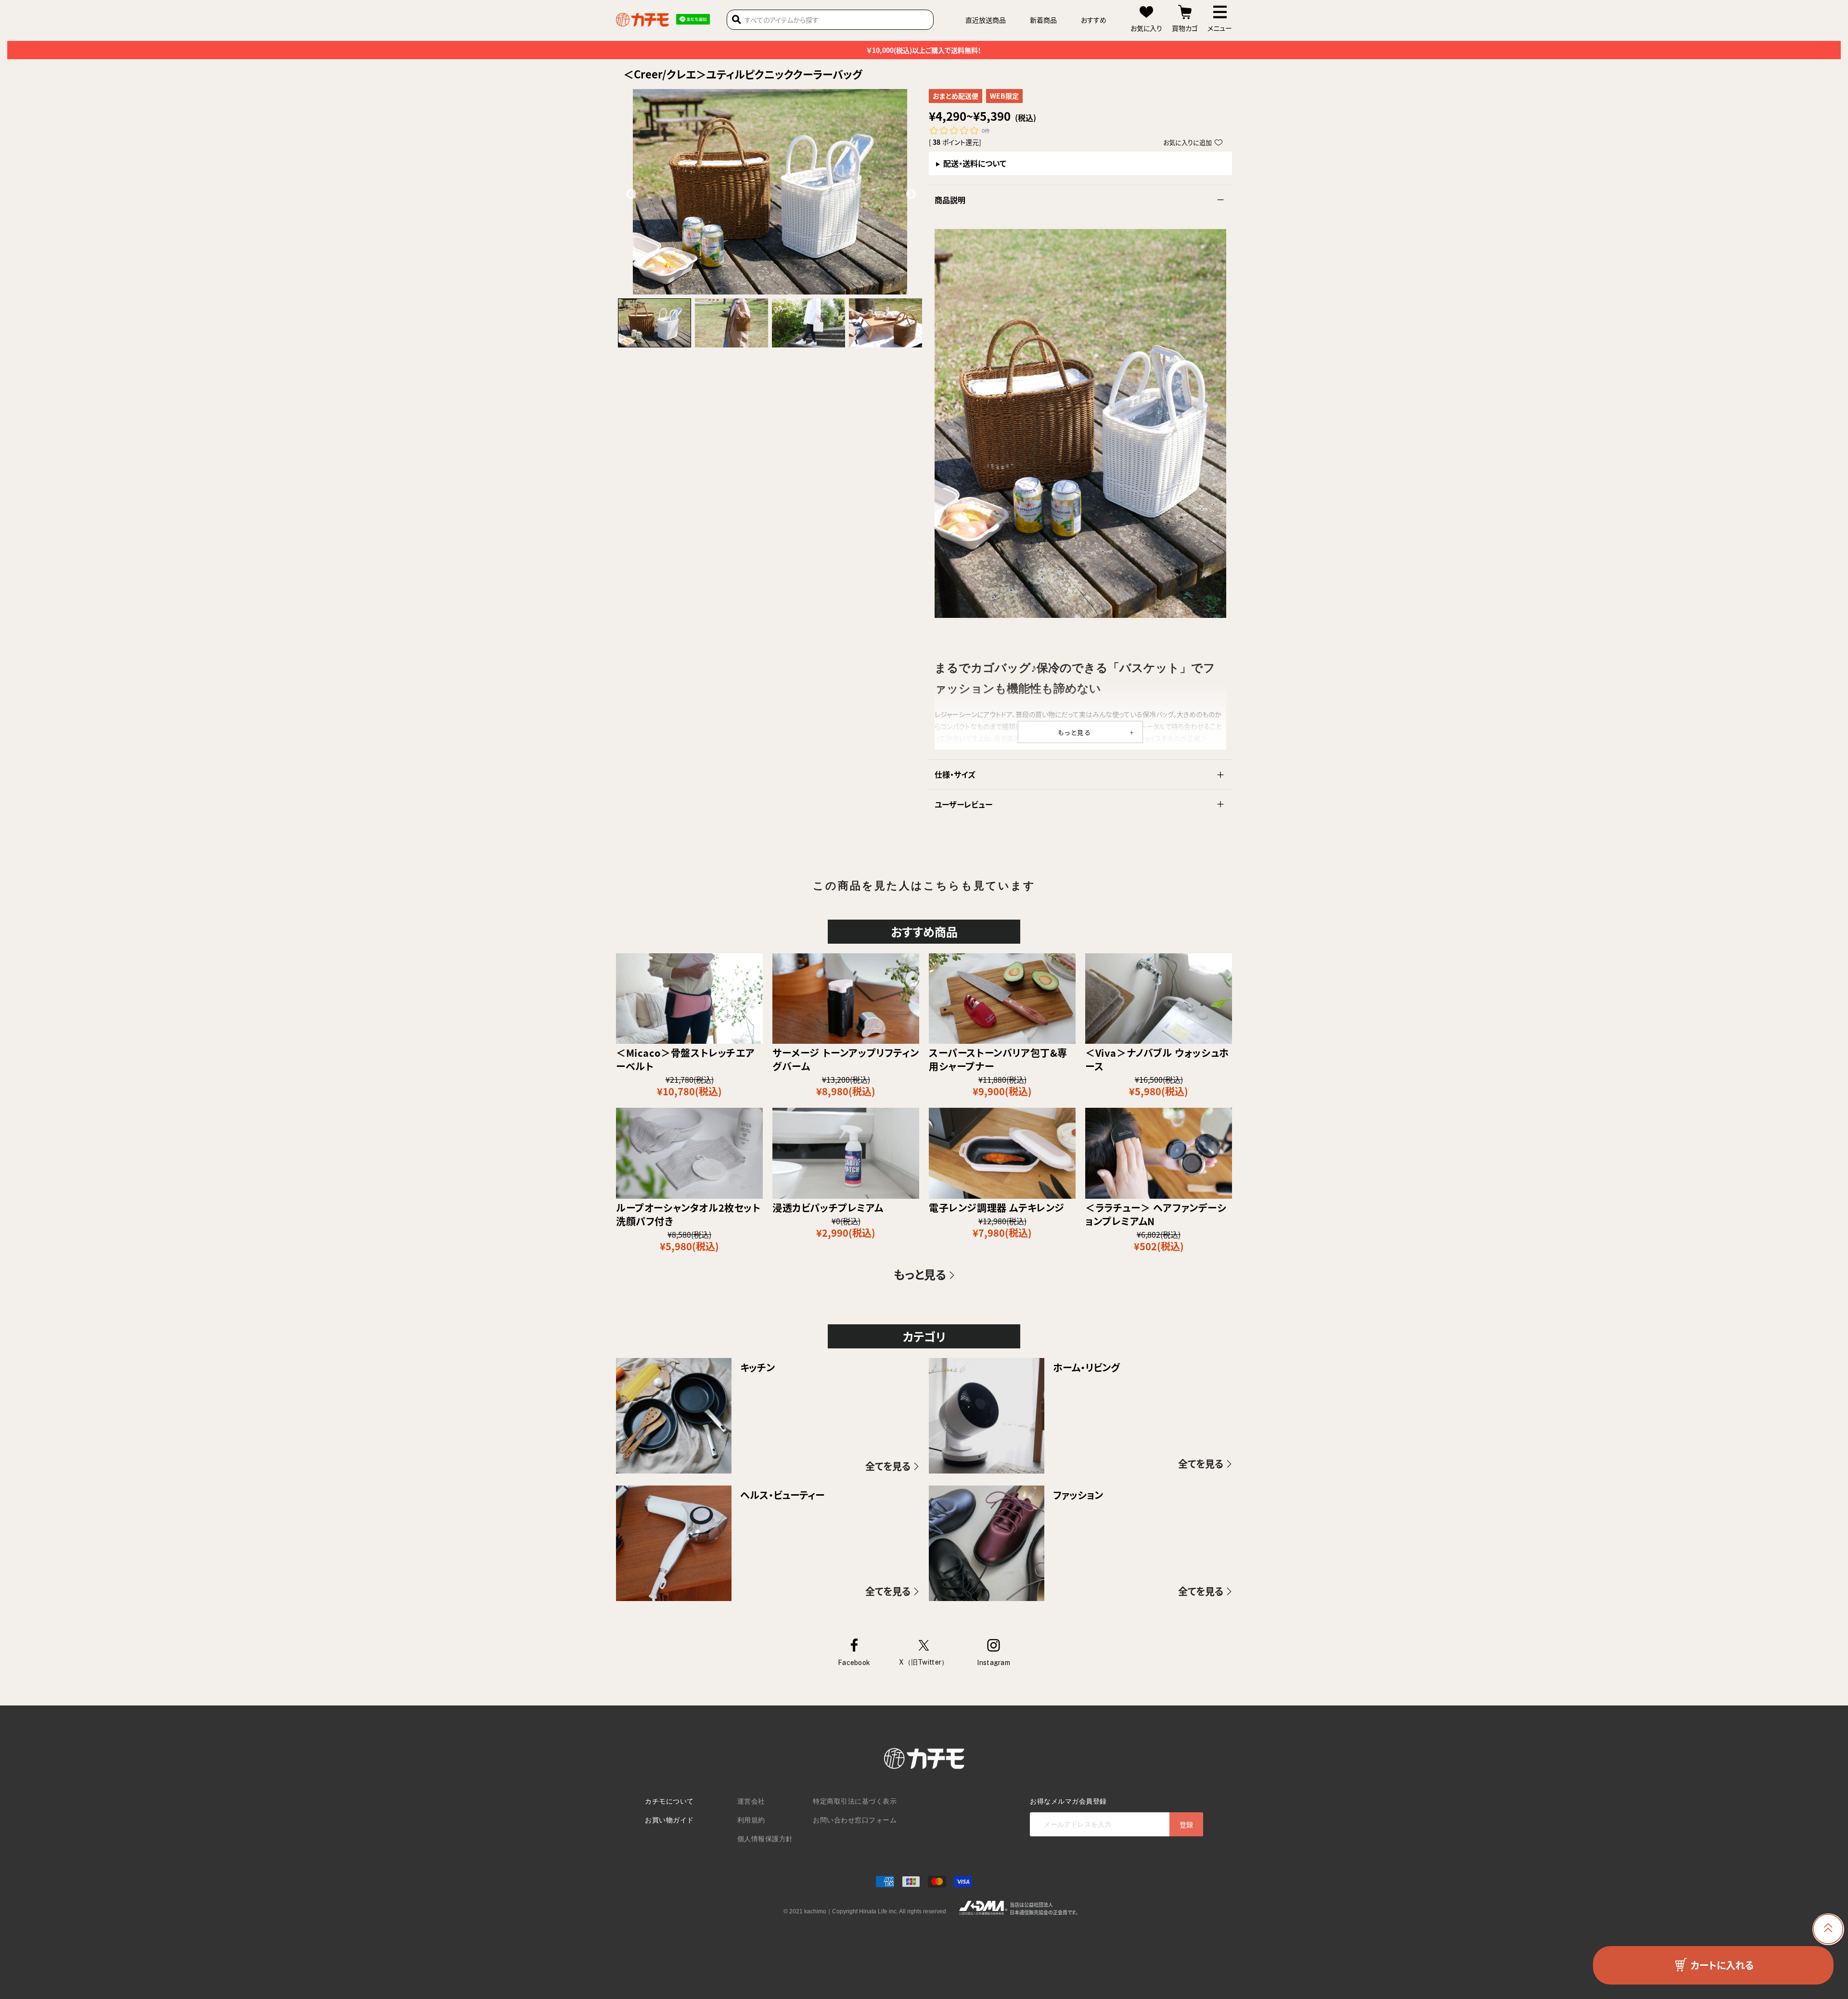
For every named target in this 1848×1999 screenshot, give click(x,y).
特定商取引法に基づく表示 (855, 1801)
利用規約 (751, 1820)
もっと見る (1075, 732)
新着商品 (1043, 20)
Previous (630, 193)
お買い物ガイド (669, 1820)
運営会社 (751, 1801)
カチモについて (669, 1801)
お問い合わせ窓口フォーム (855, 1820)
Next (910, 193)
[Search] (737, 20)
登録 (1186, 1824)
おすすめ (1094, 20)
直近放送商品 (986, 20)
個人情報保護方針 (765, 1839)
